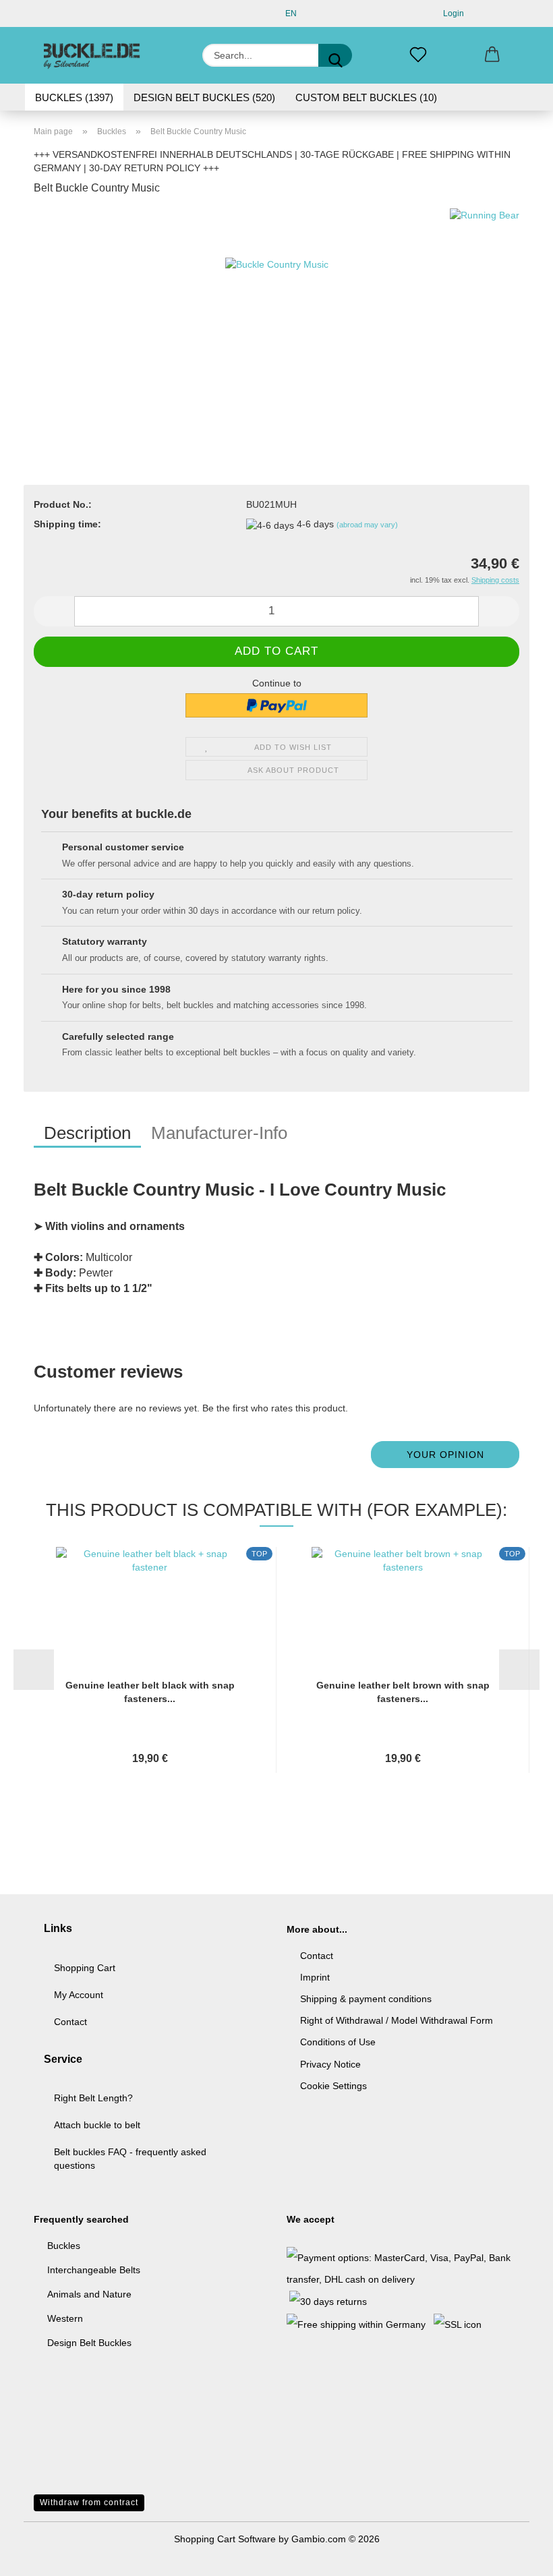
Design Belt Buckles (89, 2343)
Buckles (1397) (74, 97)
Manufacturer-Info (219, 1133)
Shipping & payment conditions (366, 1999)
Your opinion (445, 1455)
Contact (70, 2022)
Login (452, 13)
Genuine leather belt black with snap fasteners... (150, 1692)
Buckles (64, 2246)
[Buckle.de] (92, 55)
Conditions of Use (338, 2042)
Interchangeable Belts (94, 2270)
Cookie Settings (333, 2086)
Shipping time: (67, 524)
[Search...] (335, 55)
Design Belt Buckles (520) (204, 97)
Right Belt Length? (93, 2098)
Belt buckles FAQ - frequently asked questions (130, 2159)
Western (65, 2318)
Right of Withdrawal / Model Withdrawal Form (397, 2020)
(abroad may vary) (367, 525)
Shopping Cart (85, 1968)
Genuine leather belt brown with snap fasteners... (403, 1692)
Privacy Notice (330, 2064)
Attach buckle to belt (97, 2125)
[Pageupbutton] (516, 2556)
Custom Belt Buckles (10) (366, 97)
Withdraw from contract (89, 2502)
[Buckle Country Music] (277, 309)
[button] (492, 55)
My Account (79, 1995)
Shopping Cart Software (225, 2539)
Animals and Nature (89, 2294)
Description (87, 1133)
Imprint (315, 1977)
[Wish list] (418, 55)
